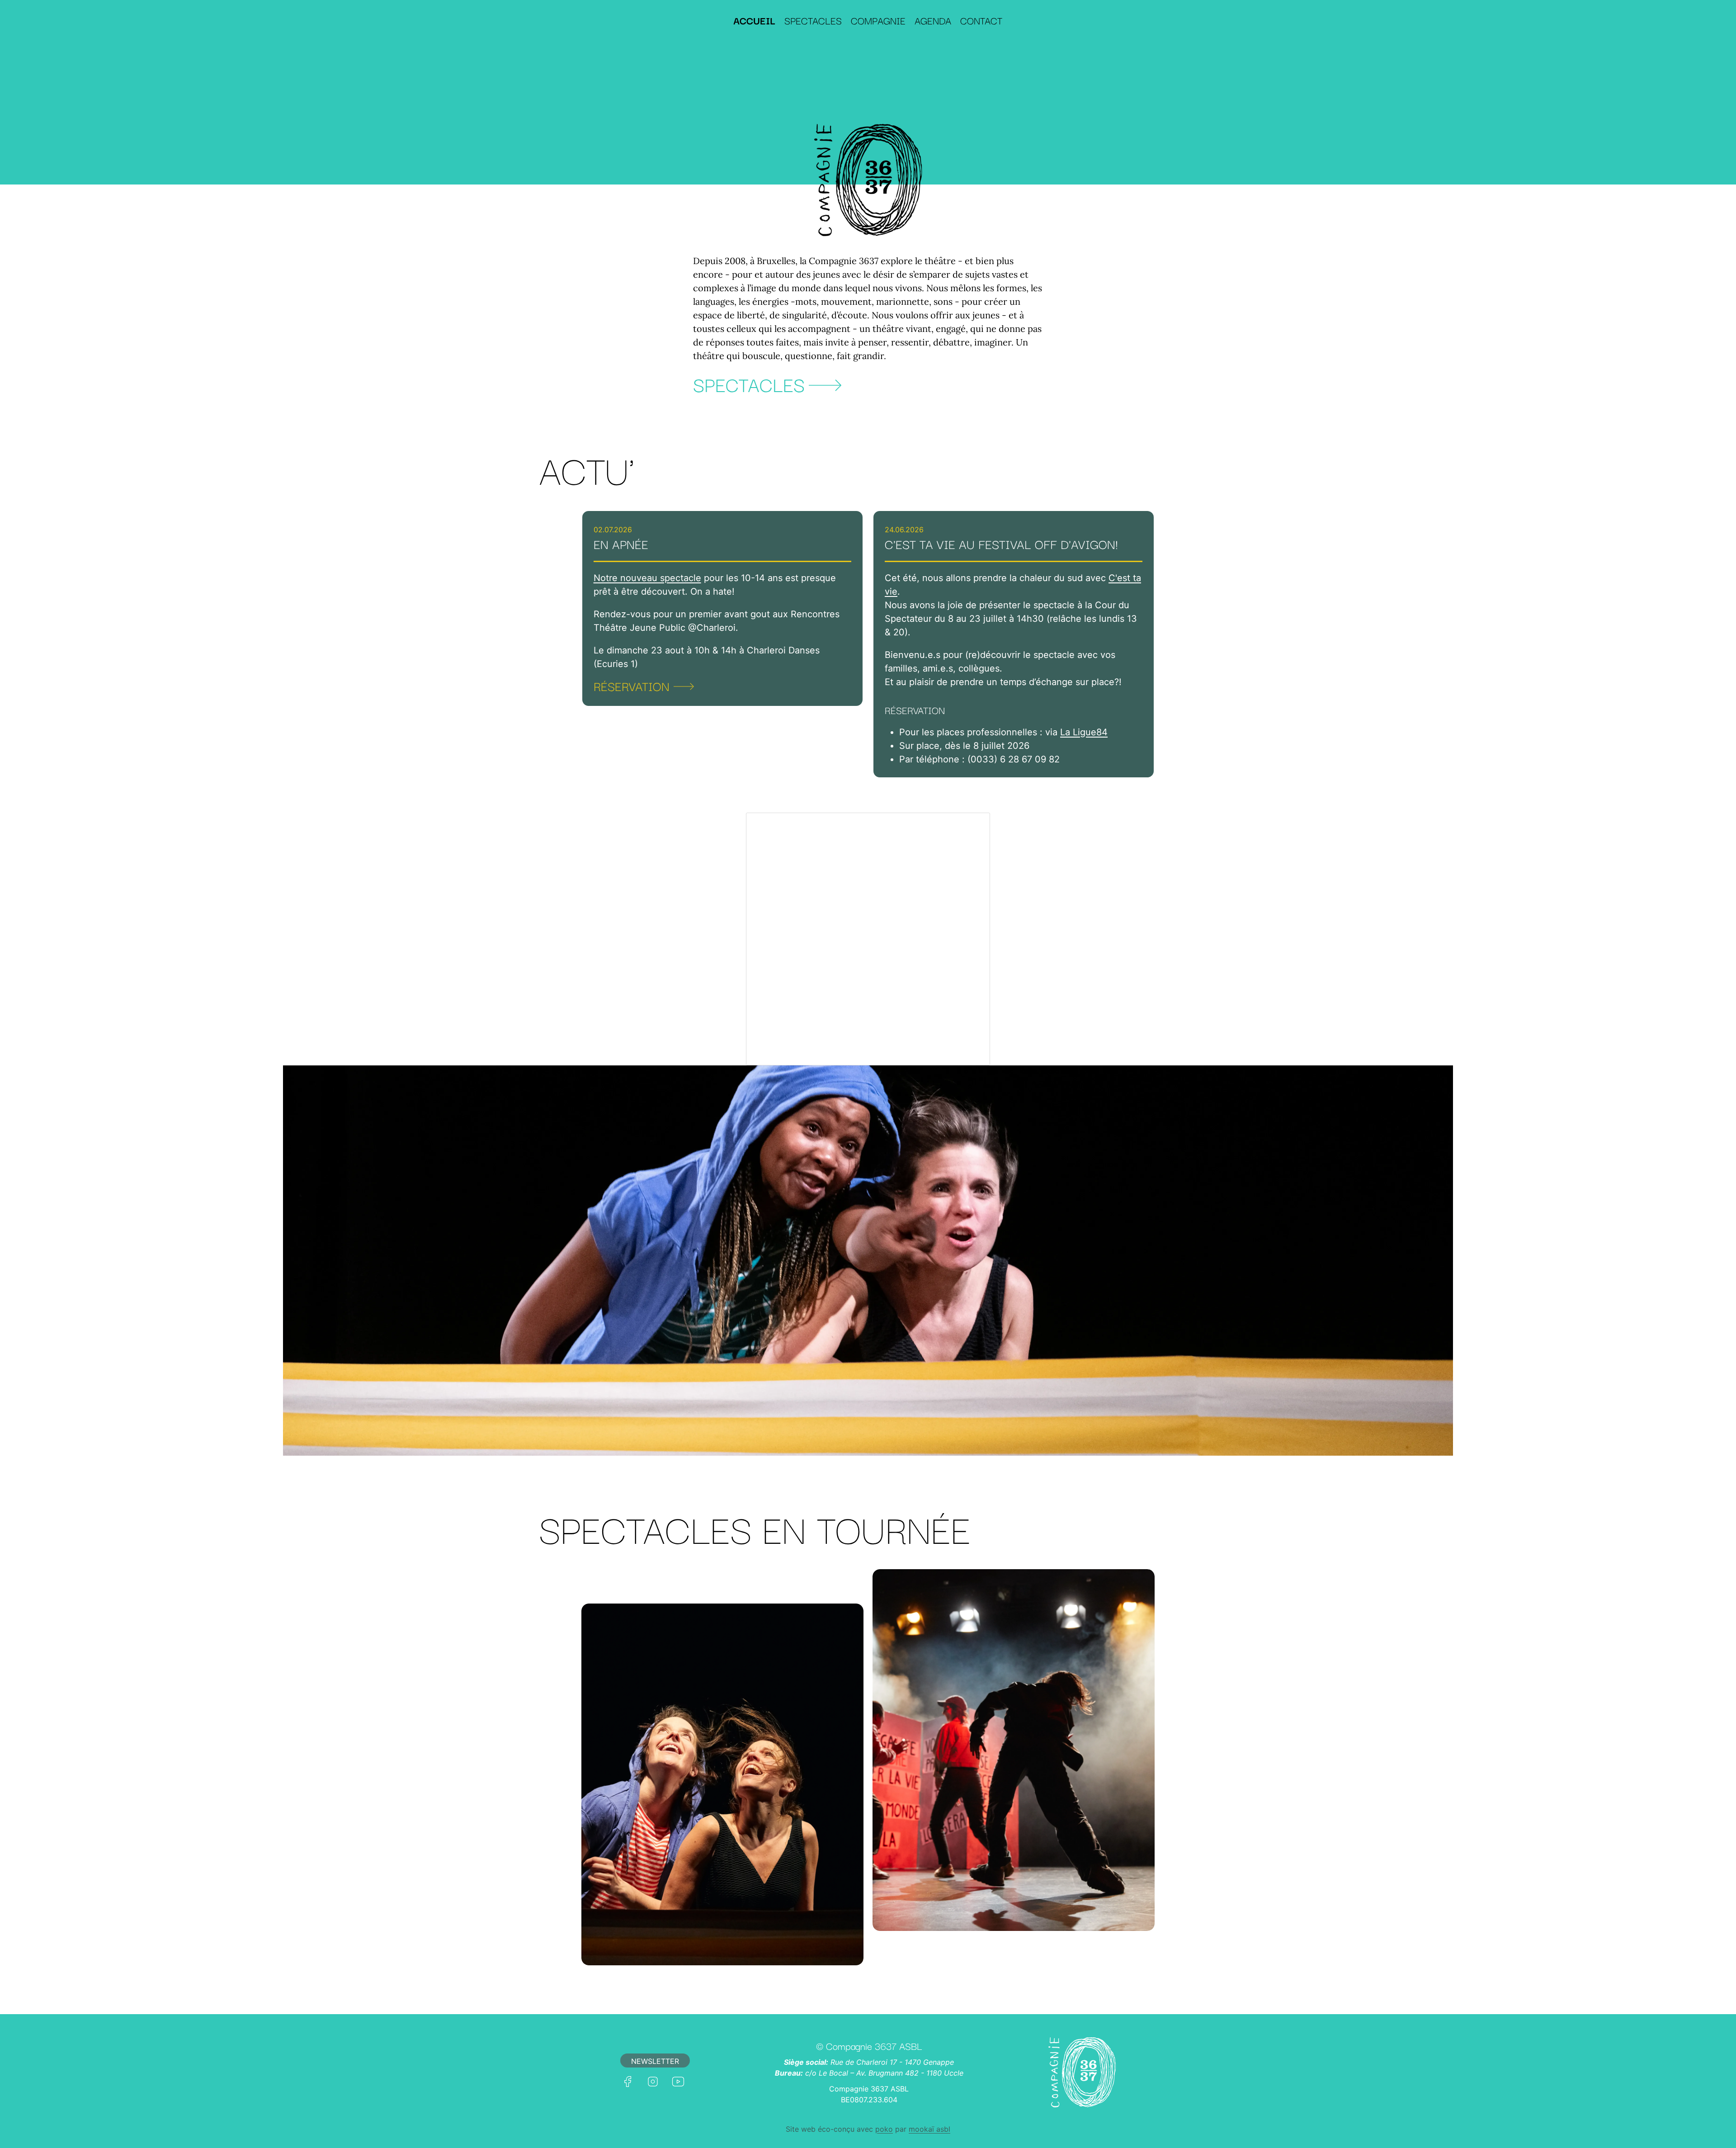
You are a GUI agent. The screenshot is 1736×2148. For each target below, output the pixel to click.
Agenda (933, 20)
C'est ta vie (722, 1951)
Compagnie (878, 20)
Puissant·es (1014, 1917)
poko (884, 2129)
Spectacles (813, 20)
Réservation (632, 686)
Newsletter (655, 2061)
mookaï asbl (929, 2129)
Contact (981, 20)
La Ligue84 (1084, 732)
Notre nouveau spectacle (647, 578)
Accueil (754, 20)
